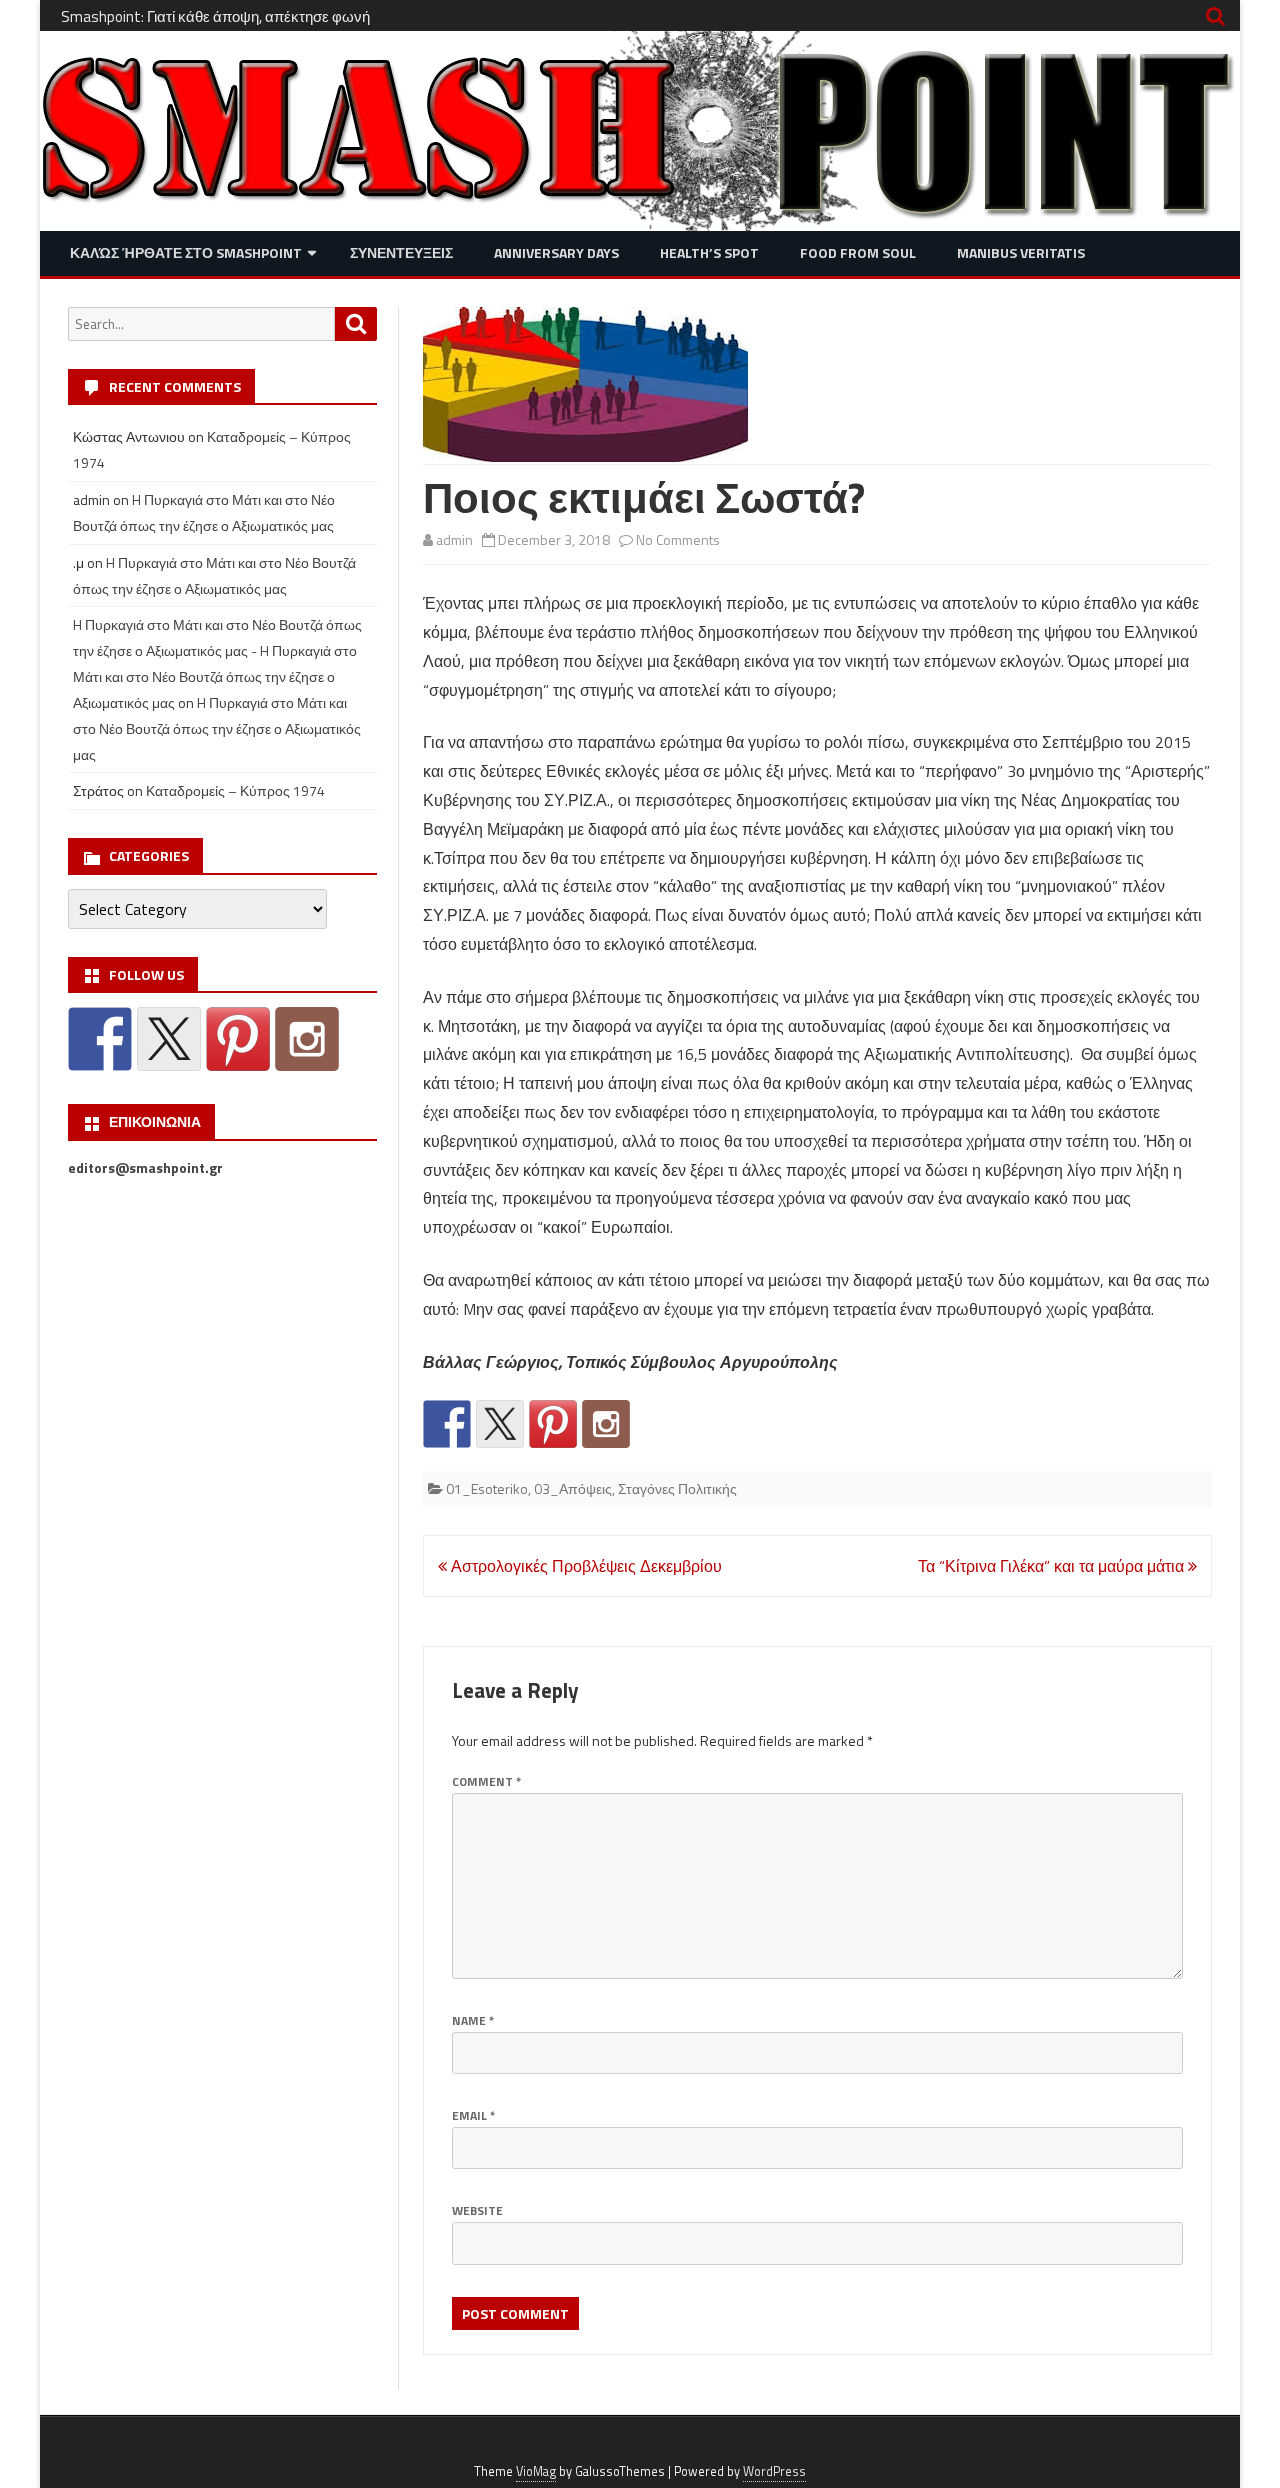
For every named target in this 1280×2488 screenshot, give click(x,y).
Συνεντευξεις (401, 252)
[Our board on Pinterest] (553, 1424)
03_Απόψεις (573, 1488)
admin (454, 539)
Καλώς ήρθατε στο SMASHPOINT (186, 252)
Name (473, 2020)
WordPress (774, 2471)
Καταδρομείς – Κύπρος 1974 (235, 790)
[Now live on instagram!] (606, 1424)
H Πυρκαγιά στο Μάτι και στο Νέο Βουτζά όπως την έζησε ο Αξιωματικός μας (217, 728)
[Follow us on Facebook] (447, 1424)
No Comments (678, 539)
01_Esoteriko (487, 1488)
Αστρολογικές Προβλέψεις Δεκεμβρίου (584, 1566)
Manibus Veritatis (1021, 252)
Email (473, 2115)
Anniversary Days (556, 252)
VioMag (536, 2471)
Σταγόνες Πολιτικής (677, 1488)
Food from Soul (858, 252)
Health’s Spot (709, 252)
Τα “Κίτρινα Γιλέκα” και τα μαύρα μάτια (1053, 1566)
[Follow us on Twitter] (500, 1424)
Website (477, 2210)
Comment (486, 1781)
